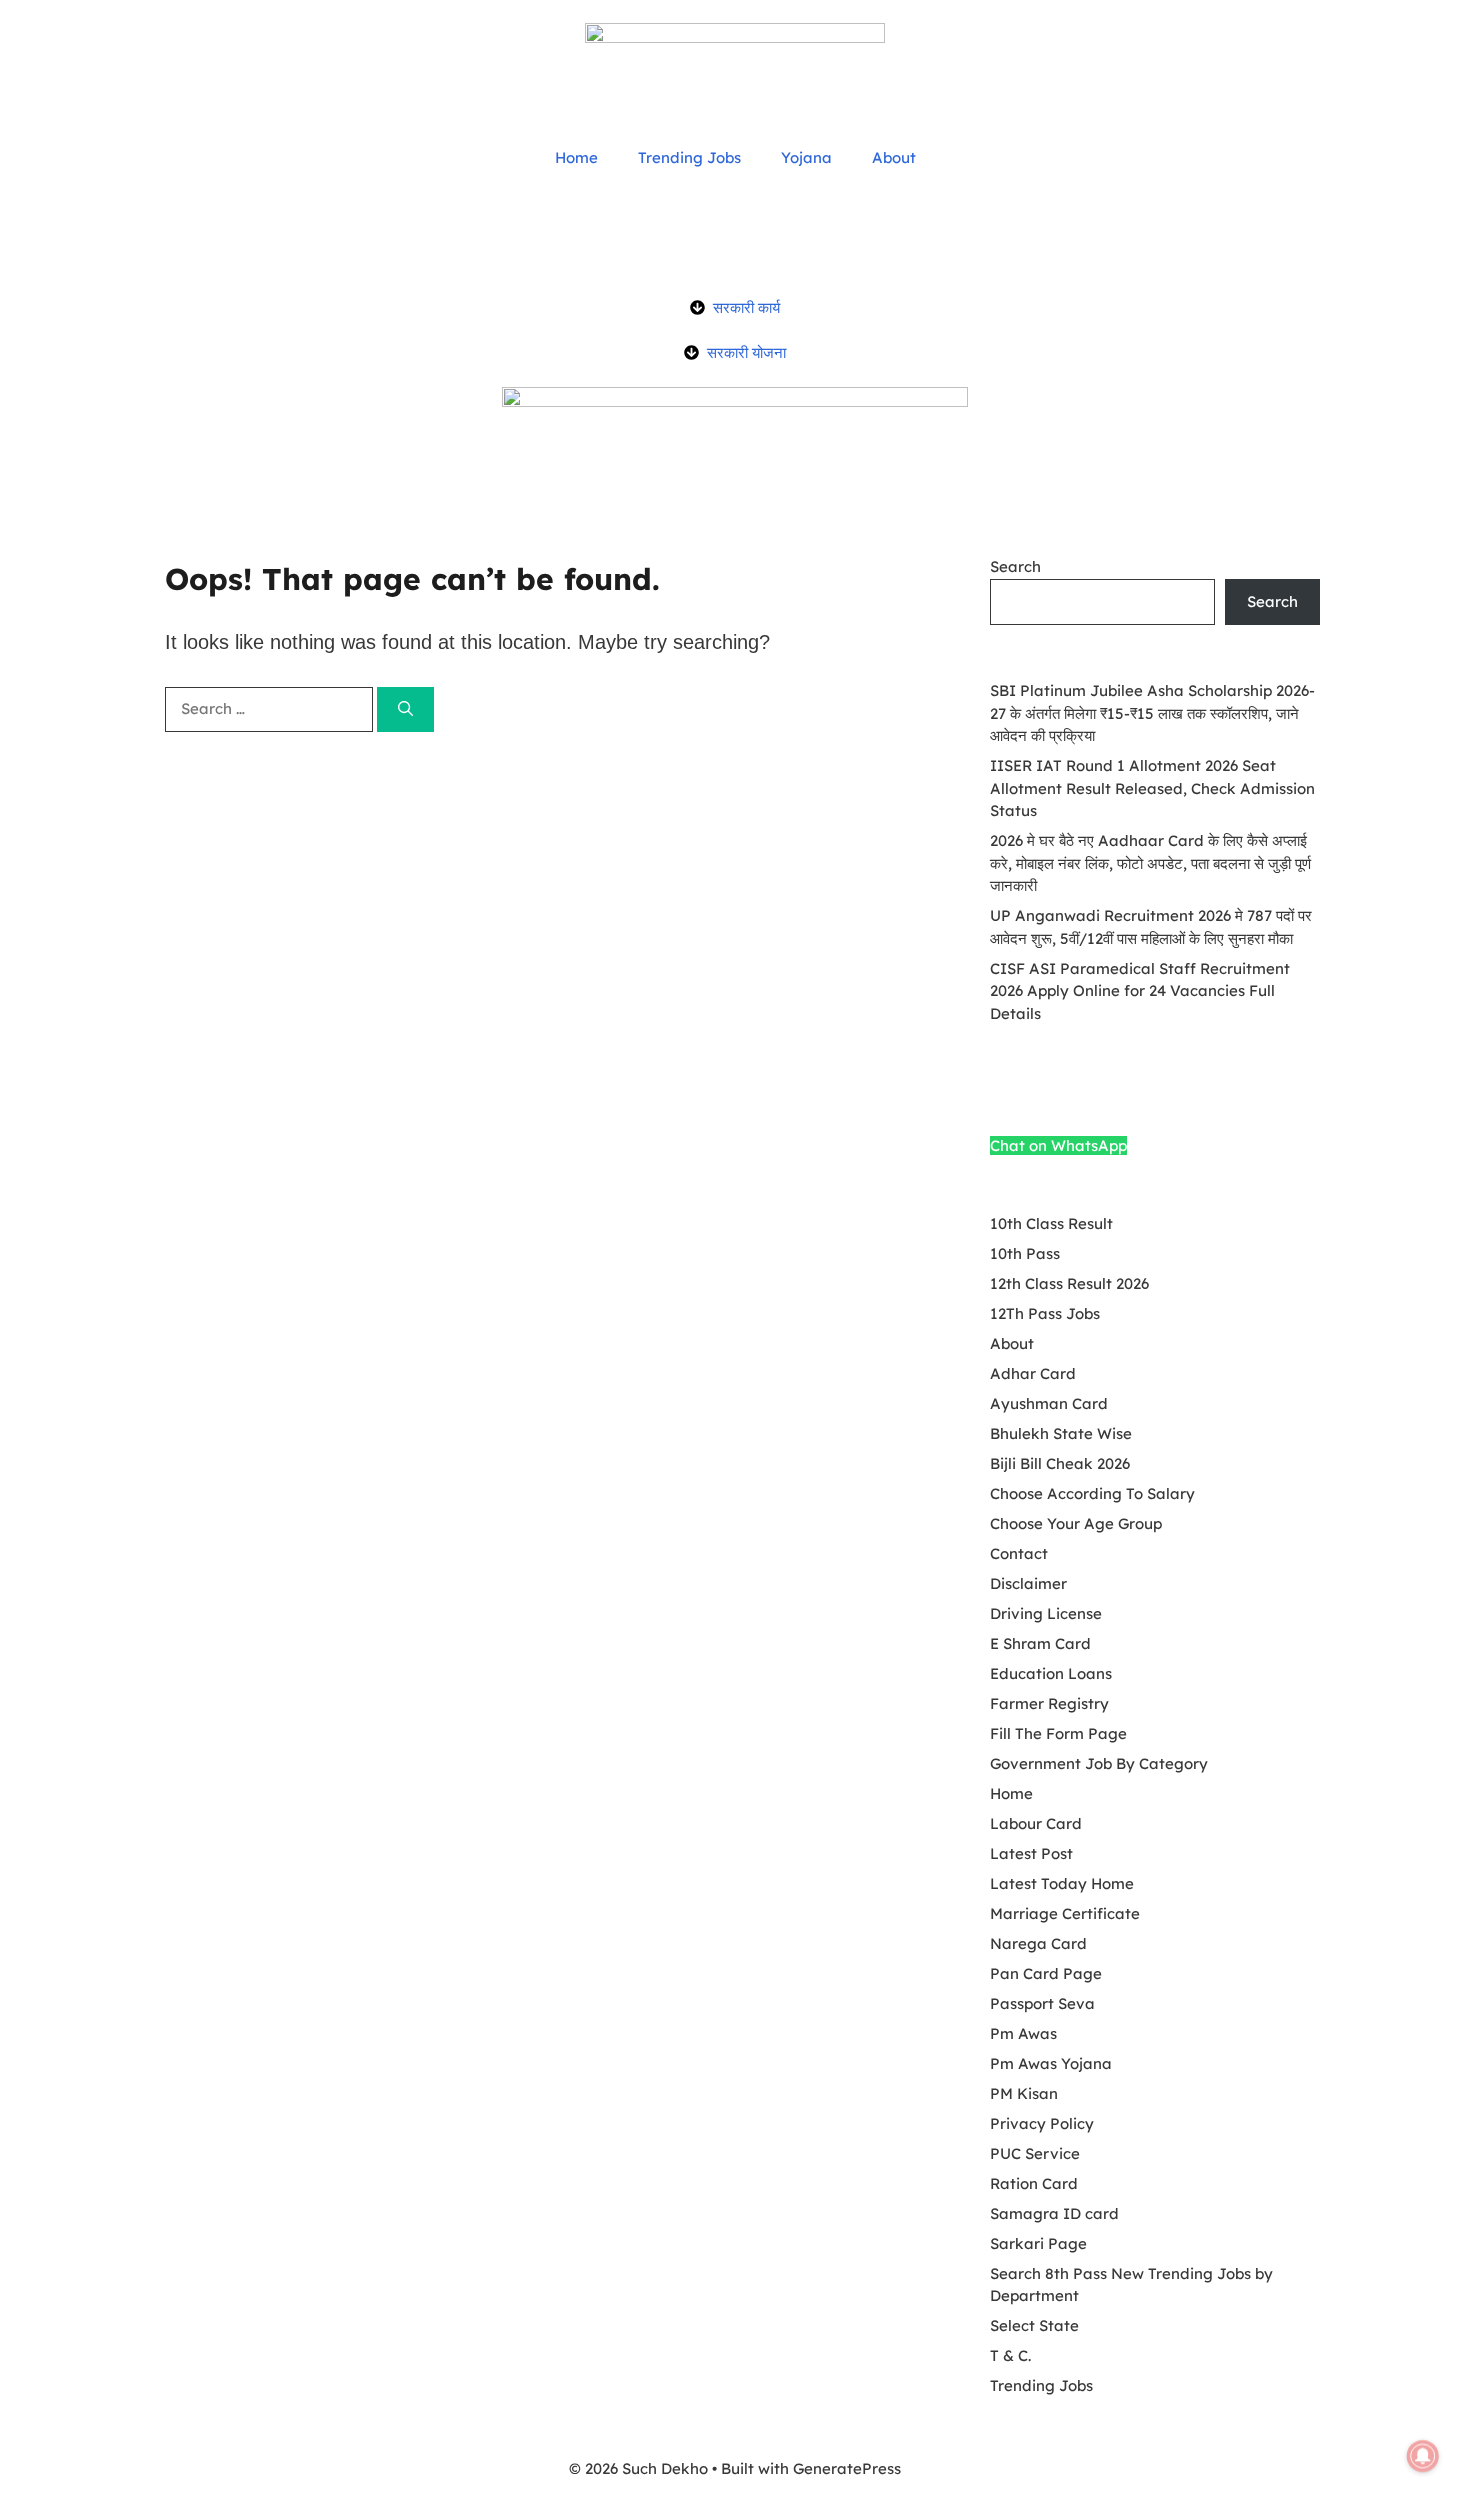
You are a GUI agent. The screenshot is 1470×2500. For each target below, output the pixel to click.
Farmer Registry (1049, 1703)
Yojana (806, 157)
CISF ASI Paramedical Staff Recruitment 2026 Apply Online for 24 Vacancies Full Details (1140, 991)
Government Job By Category (1099, 1763)
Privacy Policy (1042, 2123)
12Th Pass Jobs (1045, 1313)
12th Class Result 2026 (1069, 1283)
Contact (1019, 1553)
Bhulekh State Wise (1061, 1433)
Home (576, 157)
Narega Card (1038, 1943)
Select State (1034, 2325)
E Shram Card (1040, 1643)
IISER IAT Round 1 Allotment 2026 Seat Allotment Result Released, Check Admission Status (1152, 788)
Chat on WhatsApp (1058, 1145)
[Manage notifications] (1423, 2456)
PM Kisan (1024, 2093)
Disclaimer (1028, 1583)
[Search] (405, 709)
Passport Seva (1042, 2003)
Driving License (1046, 1613)
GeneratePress (847, 2468)
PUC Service (1035, 2153)
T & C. (1010, 2355)
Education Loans (1051, 1673)
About (894, 157)
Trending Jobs (689, 157)
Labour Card (1036, 1823)
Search (1015, 566)
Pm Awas (1023, 2033)
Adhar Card (1033, 1373)
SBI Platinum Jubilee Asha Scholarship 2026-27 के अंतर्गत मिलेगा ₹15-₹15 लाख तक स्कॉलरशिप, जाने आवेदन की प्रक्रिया (1152, 713)
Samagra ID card (1054, 2213)
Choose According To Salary (1092, 1493)
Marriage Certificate (1065, 1913)
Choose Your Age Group (1076, 1523)
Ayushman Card (1049, 1403)
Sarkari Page (1038, 2243)
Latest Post (1031, 1853)
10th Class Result (1051, 1223)
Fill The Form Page (1058, 1733)
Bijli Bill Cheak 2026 (1060, 1463)
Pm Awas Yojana (1051, 2063)
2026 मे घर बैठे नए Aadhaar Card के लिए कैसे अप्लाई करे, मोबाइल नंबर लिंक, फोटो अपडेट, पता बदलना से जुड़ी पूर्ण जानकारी (1150, 863)
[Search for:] (271, 708)
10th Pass (1025, 1253)
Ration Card (1034, 2183)
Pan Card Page (1046, 1973)
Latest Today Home (1062, 1883)
